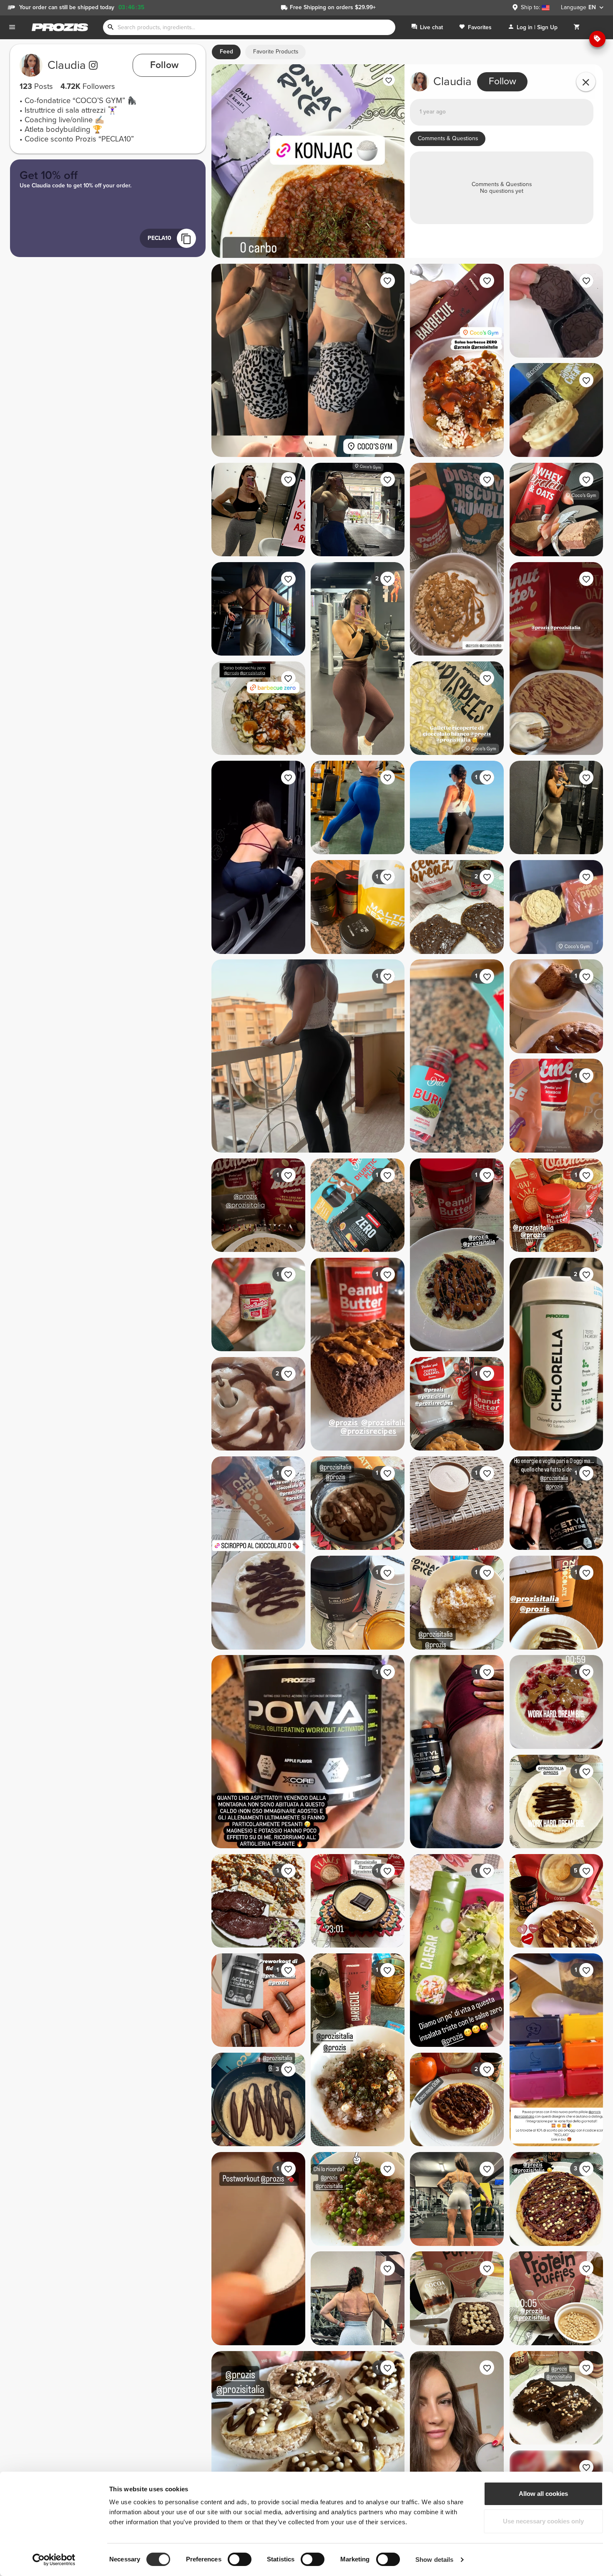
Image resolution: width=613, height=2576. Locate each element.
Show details (434, 2560)
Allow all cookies (543, 2494)
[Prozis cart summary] (577, 27)
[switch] (240, 2559)
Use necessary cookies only (543, 2521)
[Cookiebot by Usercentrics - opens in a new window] (54, 2560)
